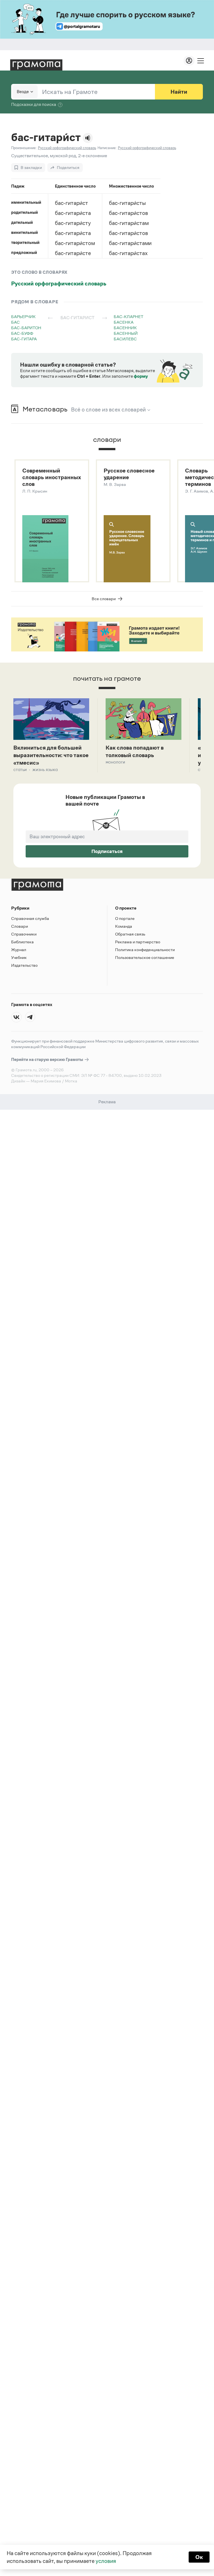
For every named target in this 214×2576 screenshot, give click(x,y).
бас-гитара (24, 339)
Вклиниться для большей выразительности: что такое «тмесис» (51, 755)
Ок (199, 2557)
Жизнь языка (45, 770)
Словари (20, 926)
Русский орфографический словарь (59, 283)
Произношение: (24, 148)
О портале (125, 918)
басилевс (125, 339)
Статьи (20, 770)
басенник (125, 328)
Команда (124, 926)
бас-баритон (26, 328)
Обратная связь (130, 934)
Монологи (115, 762)
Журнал (19, 950)
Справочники (24, 934)
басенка (124, 322)
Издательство (24, 965)
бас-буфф (22, 333)
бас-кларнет (128, 317)
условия (106, 2561)
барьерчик (23, 317)
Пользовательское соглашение (145, 957)
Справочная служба (30, 918)
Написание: (107, 148)
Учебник (19, 957)
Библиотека (22, 942)
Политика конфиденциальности (145, 950)
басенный (126, 333)
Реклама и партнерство (138, 942)
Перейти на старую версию (48, 1059)
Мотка (71, 1081)
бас (15, 322)
